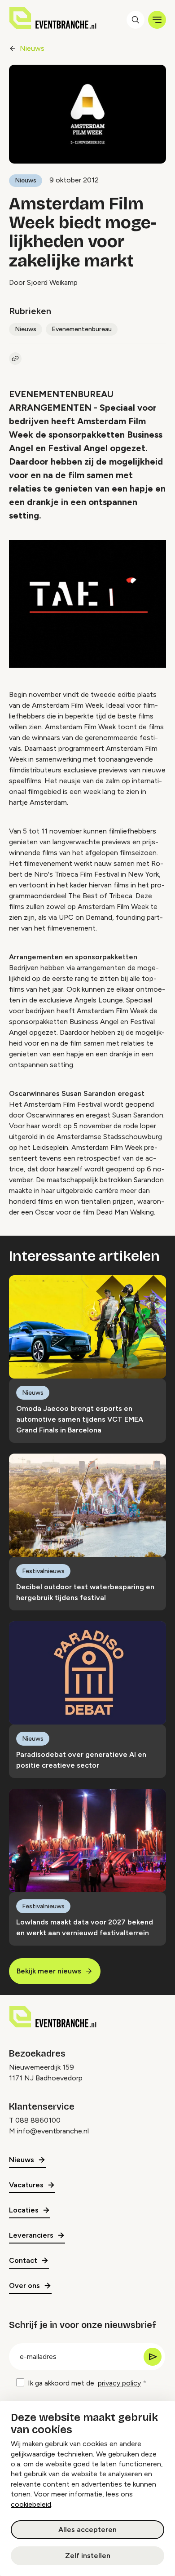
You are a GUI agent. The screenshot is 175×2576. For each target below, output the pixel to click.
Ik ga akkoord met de (84, 2383)
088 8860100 (38, 2120)
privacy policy (119, 2383)
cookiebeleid (31, 2504)
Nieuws (32, 48)
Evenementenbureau (82, 329)
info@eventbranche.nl (53, 2131)
